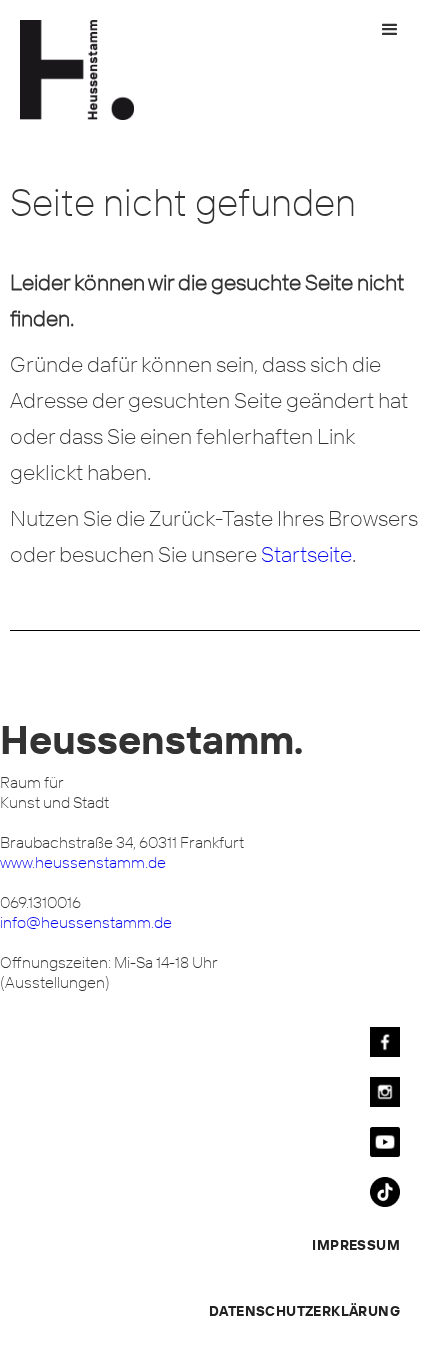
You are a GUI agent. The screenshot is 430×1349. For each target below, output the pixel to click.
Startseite (306, 554)
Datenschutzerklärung (304, 1311)
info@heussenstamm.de (86, 922)
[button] (390, 30)
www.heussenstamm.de (83, 862)
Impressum (356, 1245)
